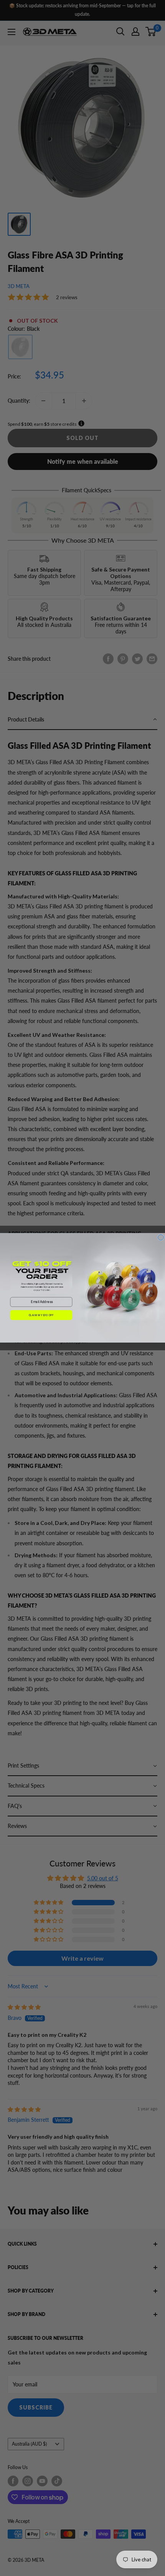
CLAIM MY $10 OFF (41, 1315)
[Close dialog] (161, 1237)
